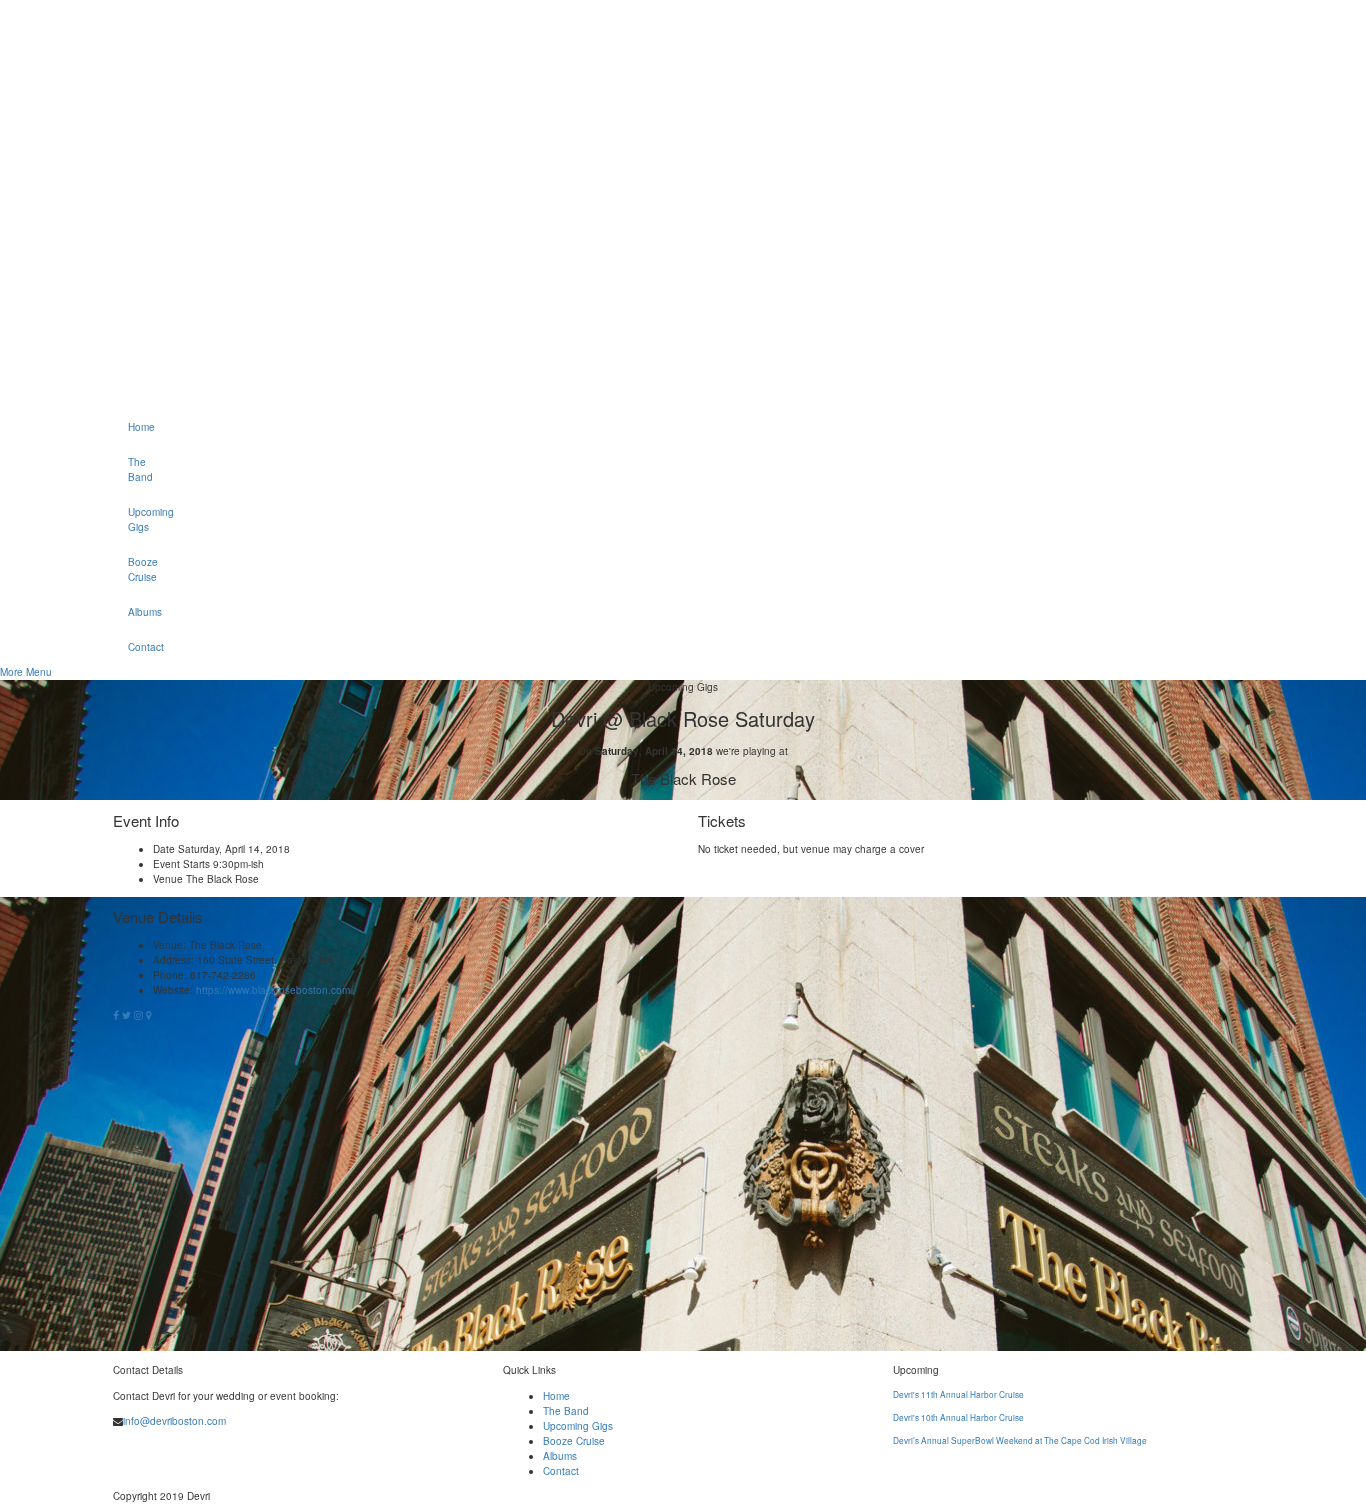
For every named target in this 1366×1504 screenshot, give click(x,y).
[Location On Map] (149, 1015)
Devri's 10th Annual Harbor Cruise (958, 1417)
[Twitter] (128, 1015)
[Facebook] (117, 1015)
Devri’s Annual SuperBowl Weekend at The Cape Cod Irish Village (1020, 1440)
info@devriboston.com (174, 1421)
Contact (135, 647)
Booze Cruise (135, 569)
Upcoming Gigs (135, 519)
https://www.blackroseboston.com (273, 990)
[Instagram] (140, 1015)
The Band (135, 469)
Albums (135, 612)
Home (135, 427)
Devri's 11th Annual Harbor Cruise (958, 1394)
